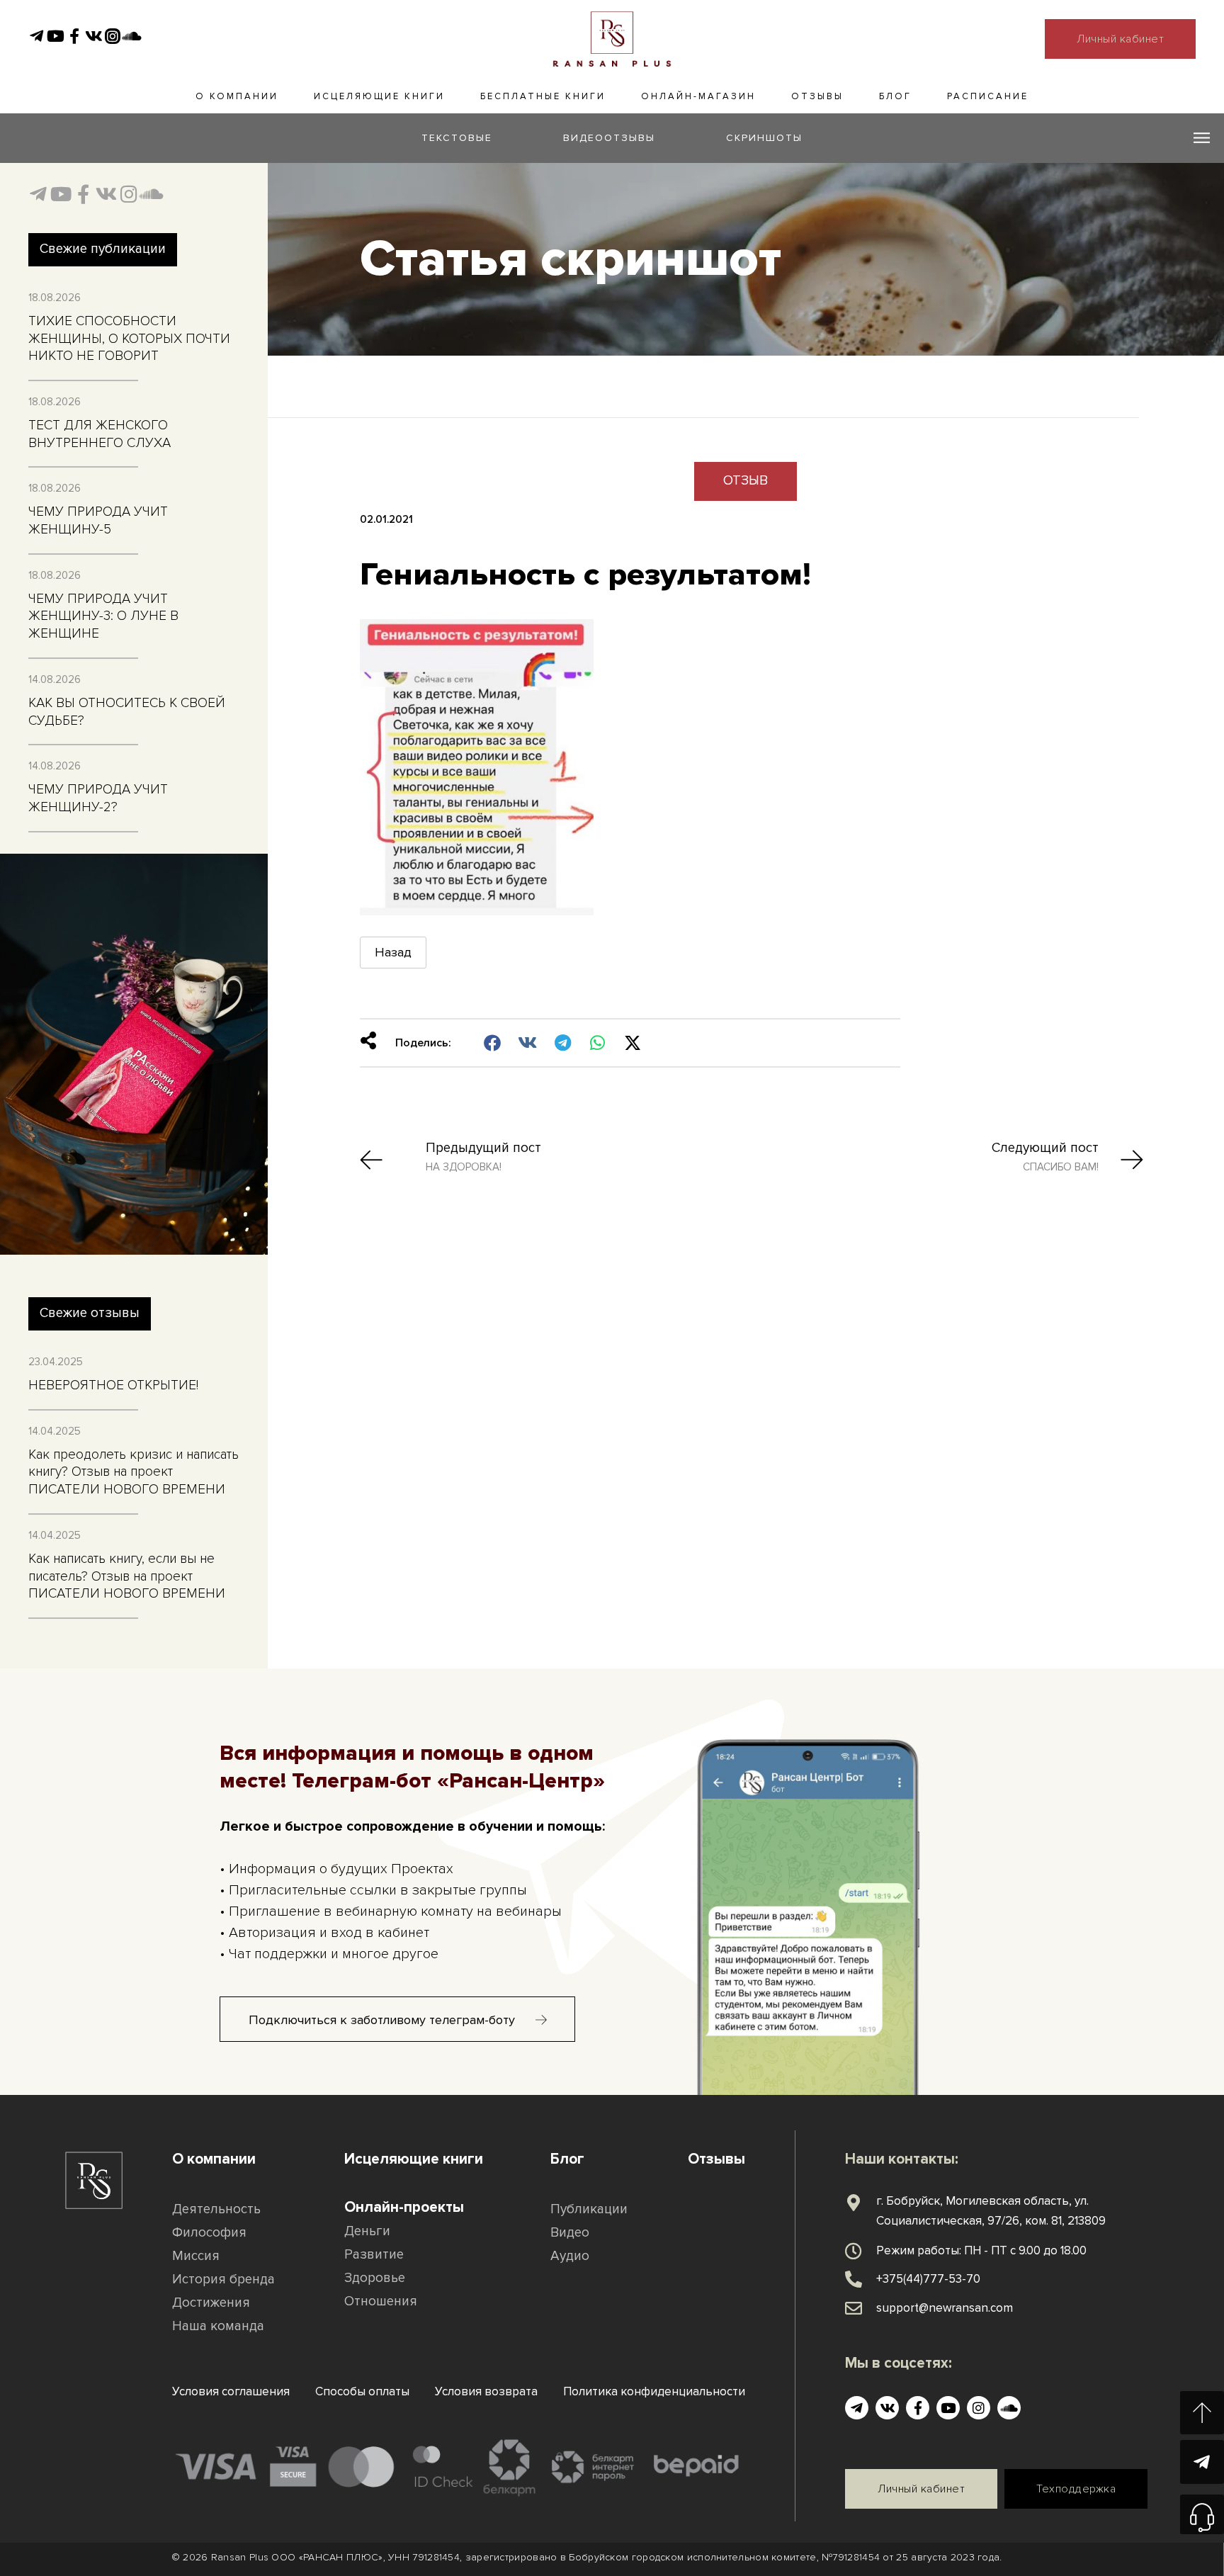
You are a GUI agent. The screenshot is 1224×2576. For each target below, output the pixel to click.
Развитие (374, 2255)
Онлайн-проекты (404, 2207)
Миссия (196, 2256)
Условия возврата (486, 2391)
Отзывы (817, 96)
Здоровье (375, 2278)
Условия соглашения (231, 2391)
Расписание (988, 96)
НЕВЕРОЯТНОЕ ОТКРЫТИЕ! (113, 1385)
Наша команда (218, 2326)
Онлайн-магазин (698, 96)
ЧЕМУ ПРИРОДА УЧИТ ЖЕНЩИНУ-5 (98, 521)
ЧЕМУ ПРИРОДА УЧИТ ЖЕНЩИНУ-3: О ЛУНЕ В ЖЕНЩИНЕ (103, 616)
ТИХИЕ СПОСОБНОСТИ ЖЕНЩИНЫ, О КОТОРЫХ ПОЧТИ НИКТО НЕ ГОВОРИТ (129, 339)
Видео (570, 2233)
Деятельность (216, 2209)
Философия (209, 2233)
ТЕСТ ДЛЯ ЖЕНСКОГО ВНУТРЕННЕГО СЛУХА (100, 434)
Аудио (570, 2256)
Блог (895, 96)
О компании (237, 96)
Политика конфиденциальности (654, 2391)
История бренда (223, 2280)
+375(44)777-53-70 (928, 2279)
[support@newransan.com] (854, 2308)
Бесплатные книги (543, 96)
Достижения (211, 2303)
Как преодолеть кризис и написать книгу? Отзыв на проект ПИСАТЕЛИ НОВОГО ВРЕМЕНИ (134, 1472)
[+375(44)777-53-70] (854, 2279)
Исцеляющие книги (379, 96)
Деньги (367, 2231)
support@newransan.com (945, 2308)
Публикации (589, 2209)
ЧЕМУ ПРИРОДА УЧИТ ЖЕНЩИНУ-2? (98, 798)
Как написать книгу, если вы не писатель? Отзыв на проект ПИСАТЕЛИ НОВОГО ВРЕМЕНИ (127, 1576)
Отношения (381, 2301)
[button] (493, 1044)
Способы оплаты (362, 2391)
